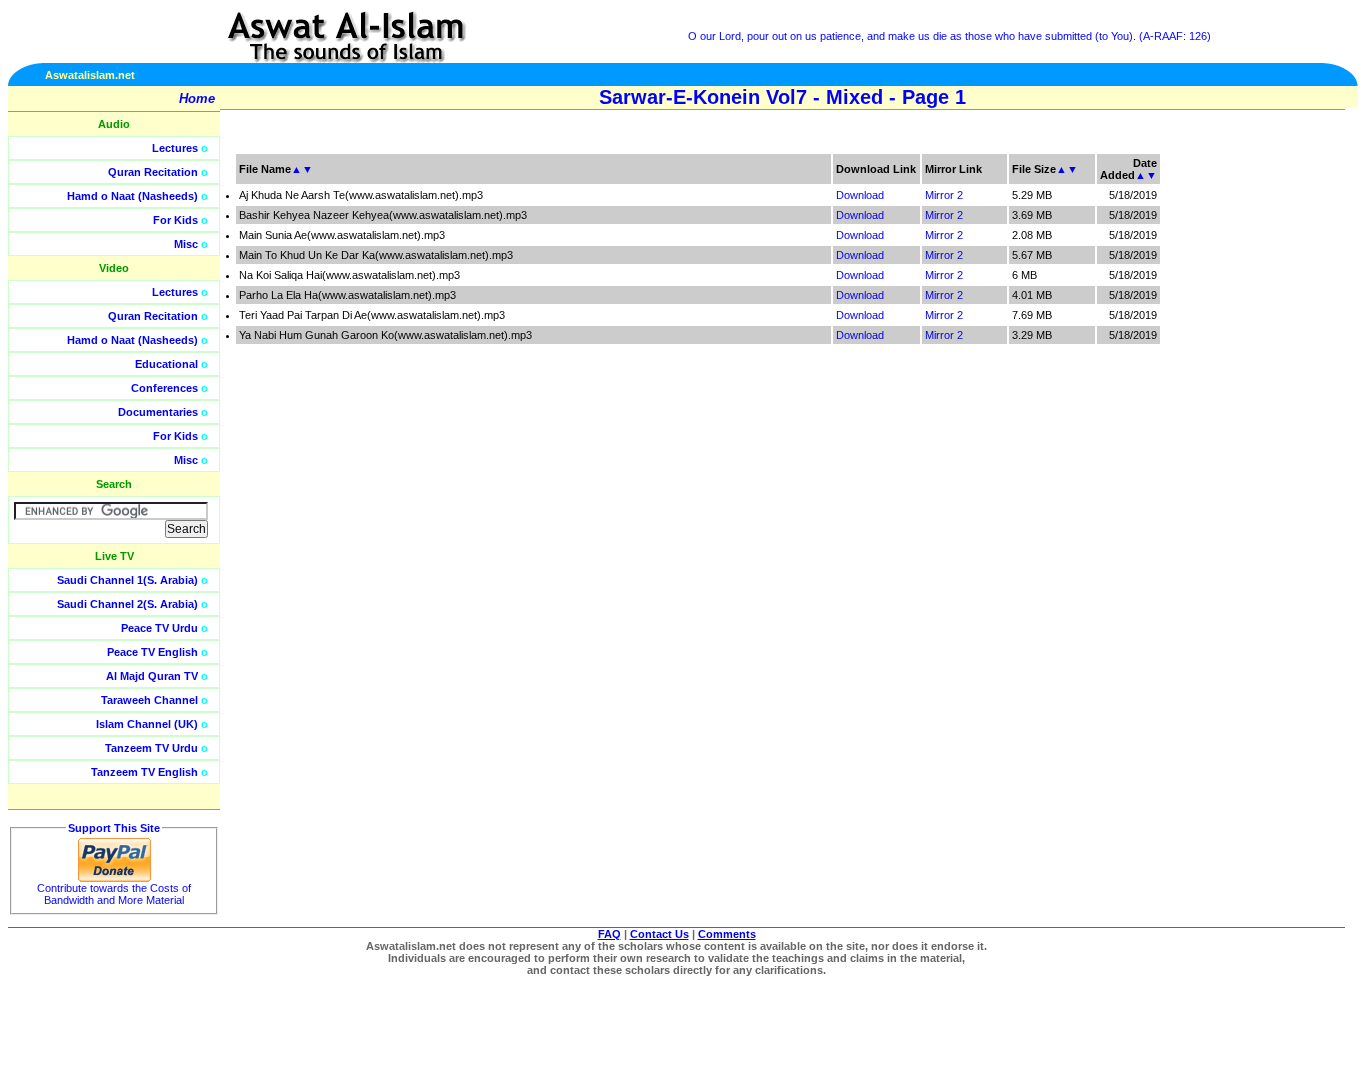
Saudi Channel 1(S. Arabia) (127, 580)
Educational (166, 364)
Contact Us (659, 934)
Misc (186, 244)
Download (860, 195)
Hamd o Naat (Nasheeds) (132, 196)
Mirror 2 (944, 195)
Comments (727, 934)
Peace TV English (152, 652)
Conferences (164, 388)
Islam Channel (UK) (147, 724)
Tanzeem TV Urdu (151, 748)
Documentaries (158, 412)
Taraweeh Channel (149, 700)
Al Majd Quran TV (152, 676)
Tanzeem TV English (144, 772)
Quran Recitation (153, 172)
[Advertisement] (1271, 450)
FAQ (609, 934)
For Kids (175, 220)
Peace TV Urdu (159, 628)
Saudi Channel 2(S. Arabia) (127, 604)
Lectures (175, 148)
